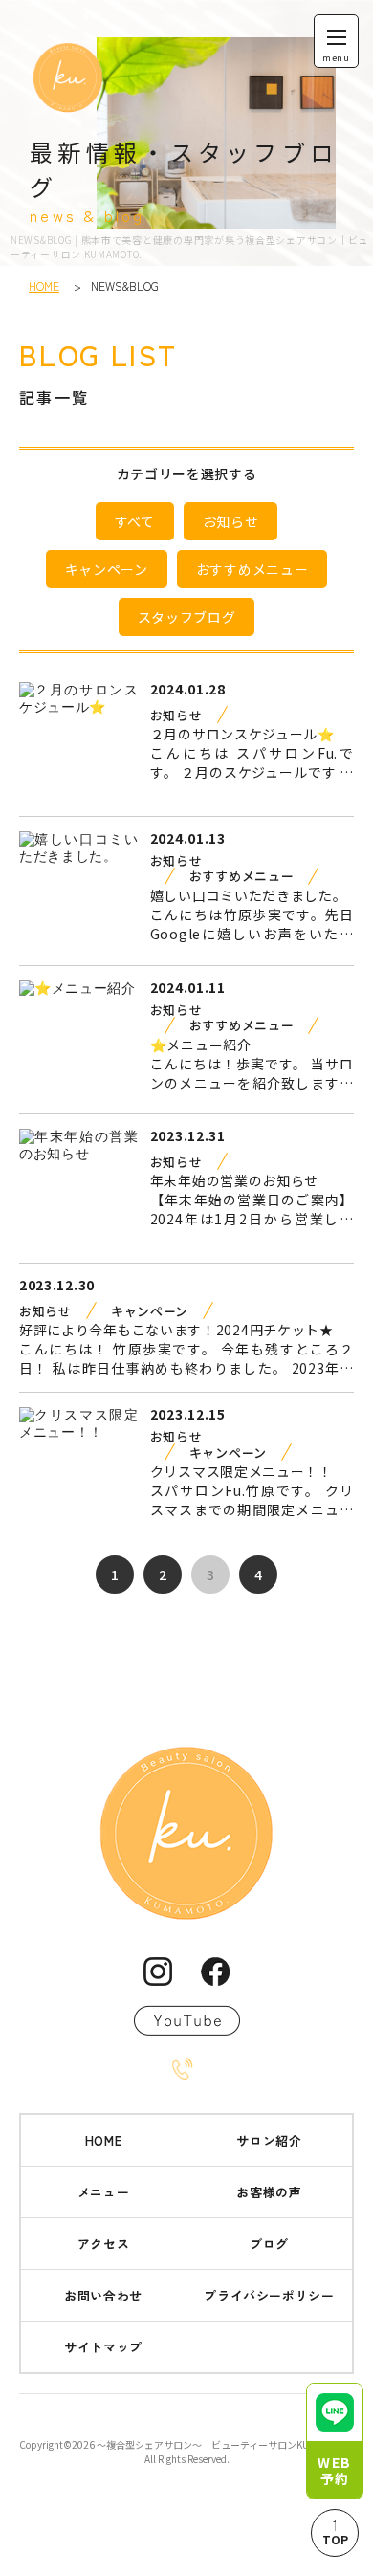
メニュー (104, 2192)
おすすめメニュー (252, 569)
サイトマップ (103, 2347)
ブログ (269, 2244)
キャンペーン (107, 569)
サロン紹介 (269, 2140)
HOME (44, 286)
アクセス (104, 2244)
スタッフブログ (187, 617)
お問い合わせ (103, 2295)
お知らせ (231, 521)
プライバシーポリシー (269, 2295)
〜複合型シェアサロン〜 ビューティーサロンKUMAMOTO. (224, 2444)
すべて (135, 521)
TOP (335, 2539)
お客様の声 (269, 2192)
